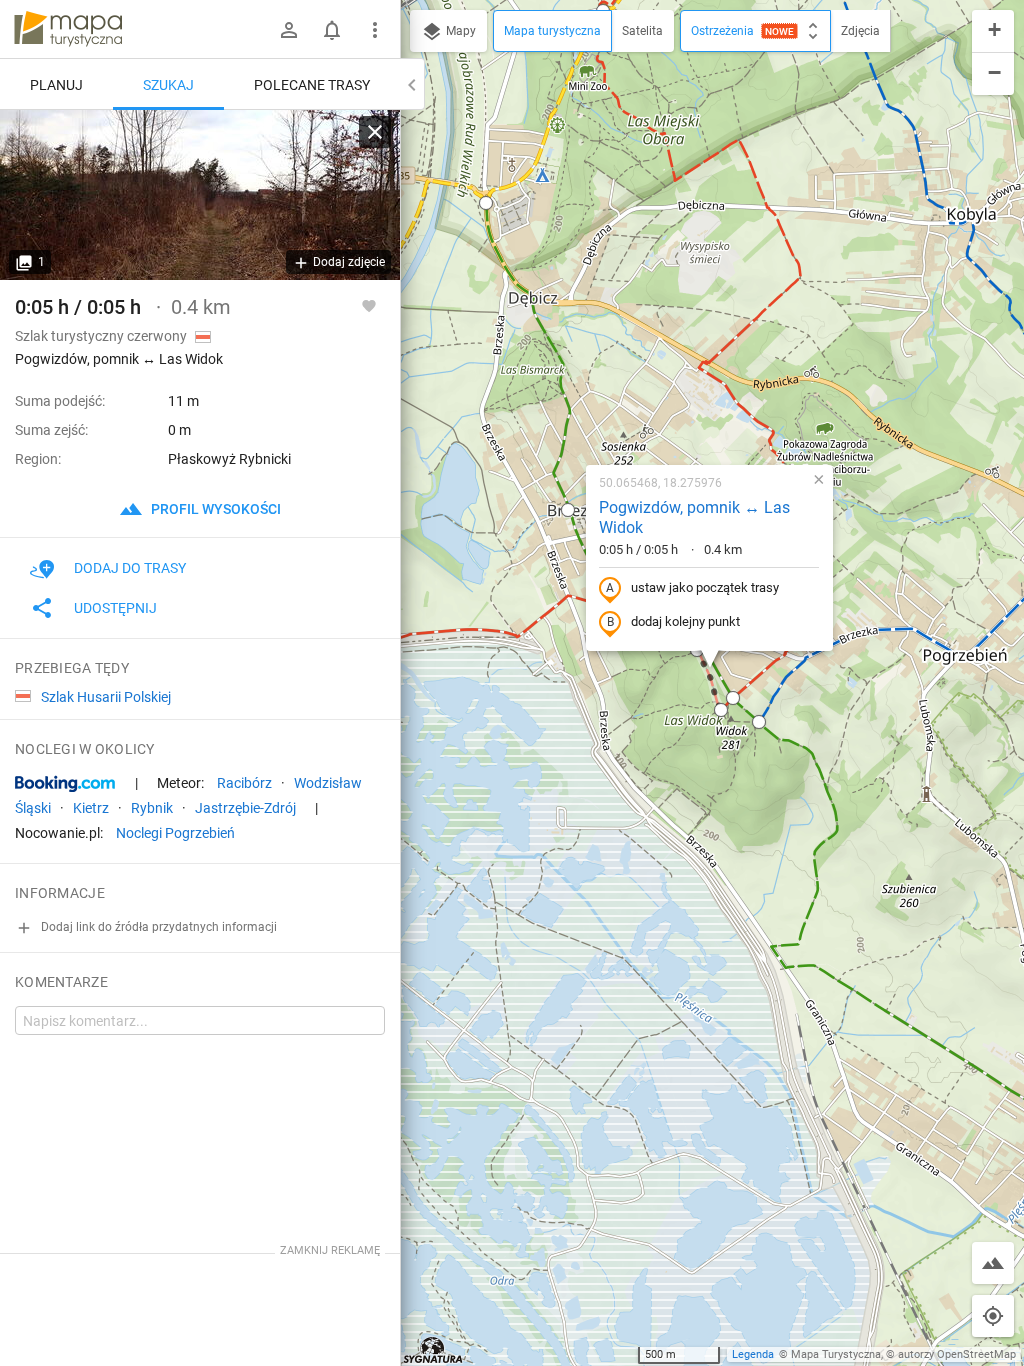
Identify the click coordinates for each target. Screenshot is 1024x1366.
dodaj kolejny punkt (685, 621)
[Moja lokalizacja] (993, 1316)
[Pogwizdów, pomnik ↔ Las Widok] (200, 195)
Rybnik (152, 808)
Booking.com (65, 784)
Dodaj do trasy (130, 568)
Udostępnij (115, 608)
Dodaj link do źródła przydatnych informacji (157, 927)
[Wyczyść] (375, 132)
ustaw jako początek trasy (705, 587)
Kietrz (91, 808)
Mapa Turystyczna (836, 1354)
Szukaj (168, 85)
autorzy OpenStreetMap (957, 1354)
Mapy (459, 31)
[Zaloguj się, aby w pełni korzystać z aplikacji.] (369, 305)
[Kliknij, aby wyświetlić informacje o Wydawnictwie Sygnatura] (433, 1350)
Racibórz (244, 783)
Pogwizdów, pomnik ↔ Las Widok (694, 518)
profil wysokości (214, 509)
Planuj (56, 85)
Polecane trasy (312, 85)
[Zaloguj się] (289, 30)
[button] (486, 203)
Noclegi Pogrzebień (175, 833)
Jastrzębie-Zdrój (245, 808)
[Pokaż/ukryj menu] (375, 30)
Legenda (753, 1354)
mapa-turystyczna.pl (68, 29)
